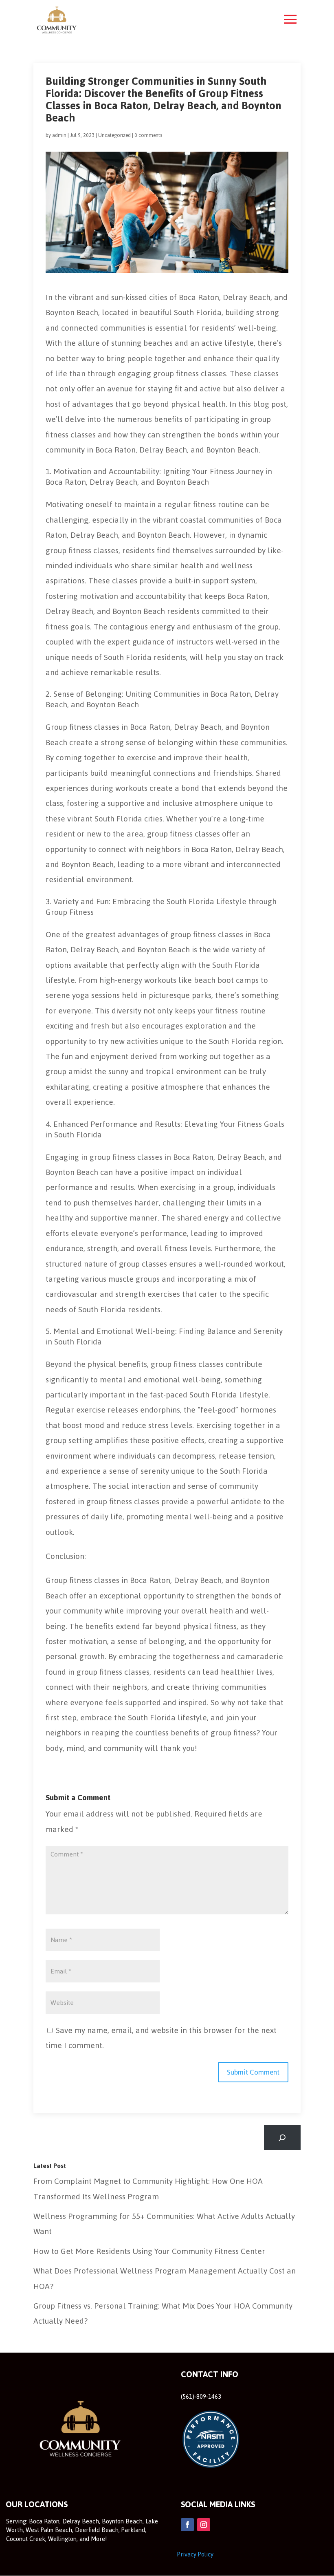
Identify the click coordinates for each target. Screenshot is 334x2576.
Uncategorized (114, 135)
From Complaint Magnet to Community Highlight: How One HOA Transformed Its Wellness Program (148, 2189)
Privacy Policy (195, 2554)
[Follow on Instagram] (204, 2525)
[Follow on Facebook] (187, 2525)
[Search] (282, 2138)
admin (59, 135)
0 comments (148, 135)
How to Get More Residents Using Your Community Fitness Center (149, 2251)
